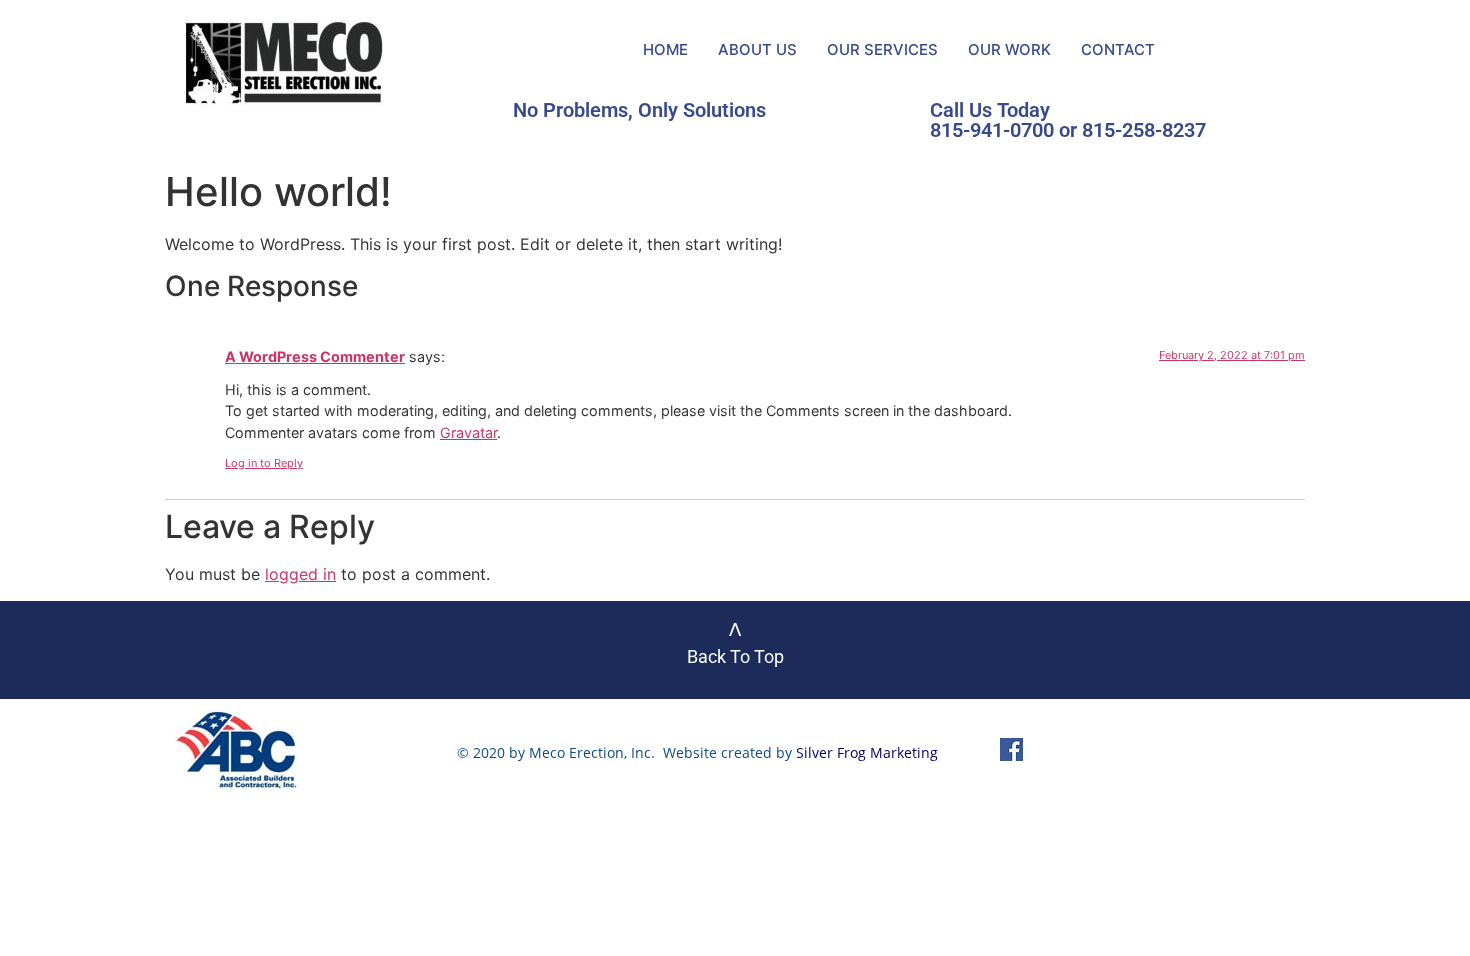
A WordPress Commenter (315, 356)
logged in (300, 574)
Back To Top (735, 656)
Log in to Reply (264, 463)
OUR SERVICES (882, 49)
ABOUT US (757, 49)
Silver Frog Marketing (867, 752)
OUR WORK (1009, 49)
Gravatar (468, 432)
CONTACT (1118, 49)
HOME (665, 49)
